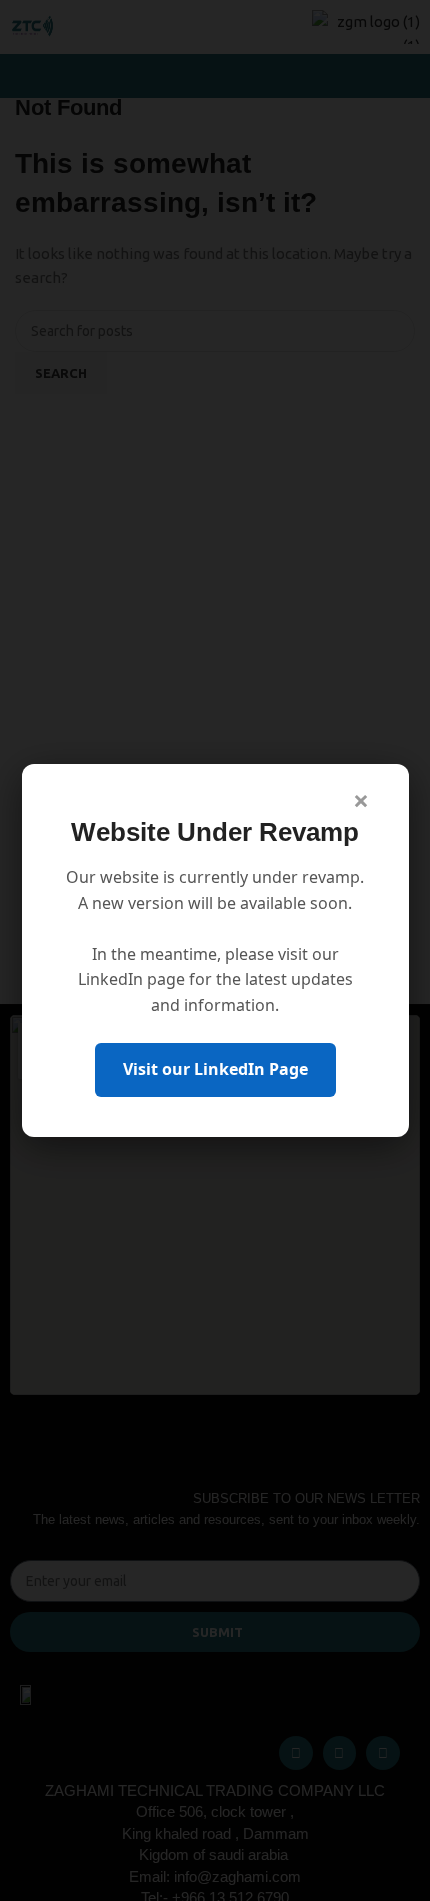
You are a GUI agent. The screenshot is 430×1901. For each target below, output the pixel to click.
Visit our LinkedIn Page (215, 1069)
